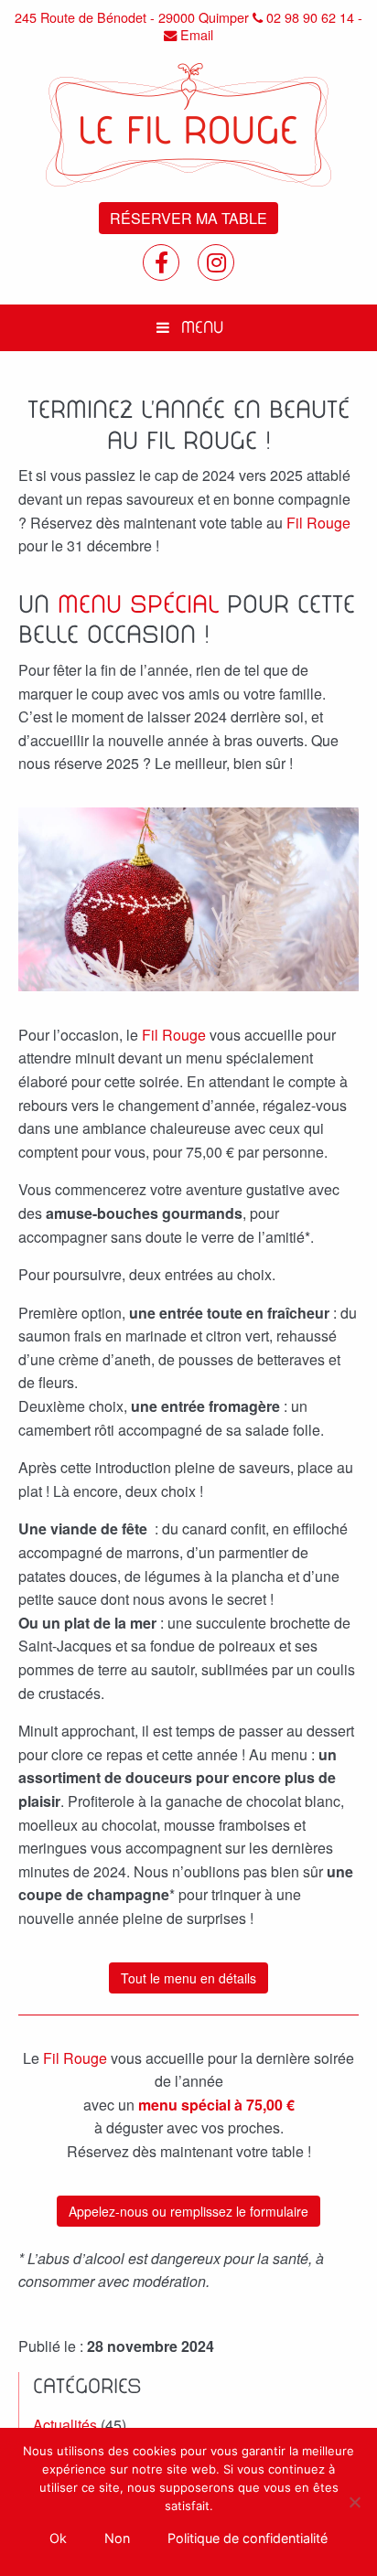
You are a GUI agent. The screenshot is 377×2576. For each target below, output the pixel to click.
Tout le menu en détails (188, 1978)
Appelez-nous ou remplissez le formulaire (188, 2211)
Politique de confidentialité (248, 2538)
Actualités (65, 2425)
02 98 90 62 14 (308, 18)
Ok (58, 2538)
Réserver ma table (188, 218)
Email (195, 35)
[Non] (354, 2502)
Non (117, 2538)
